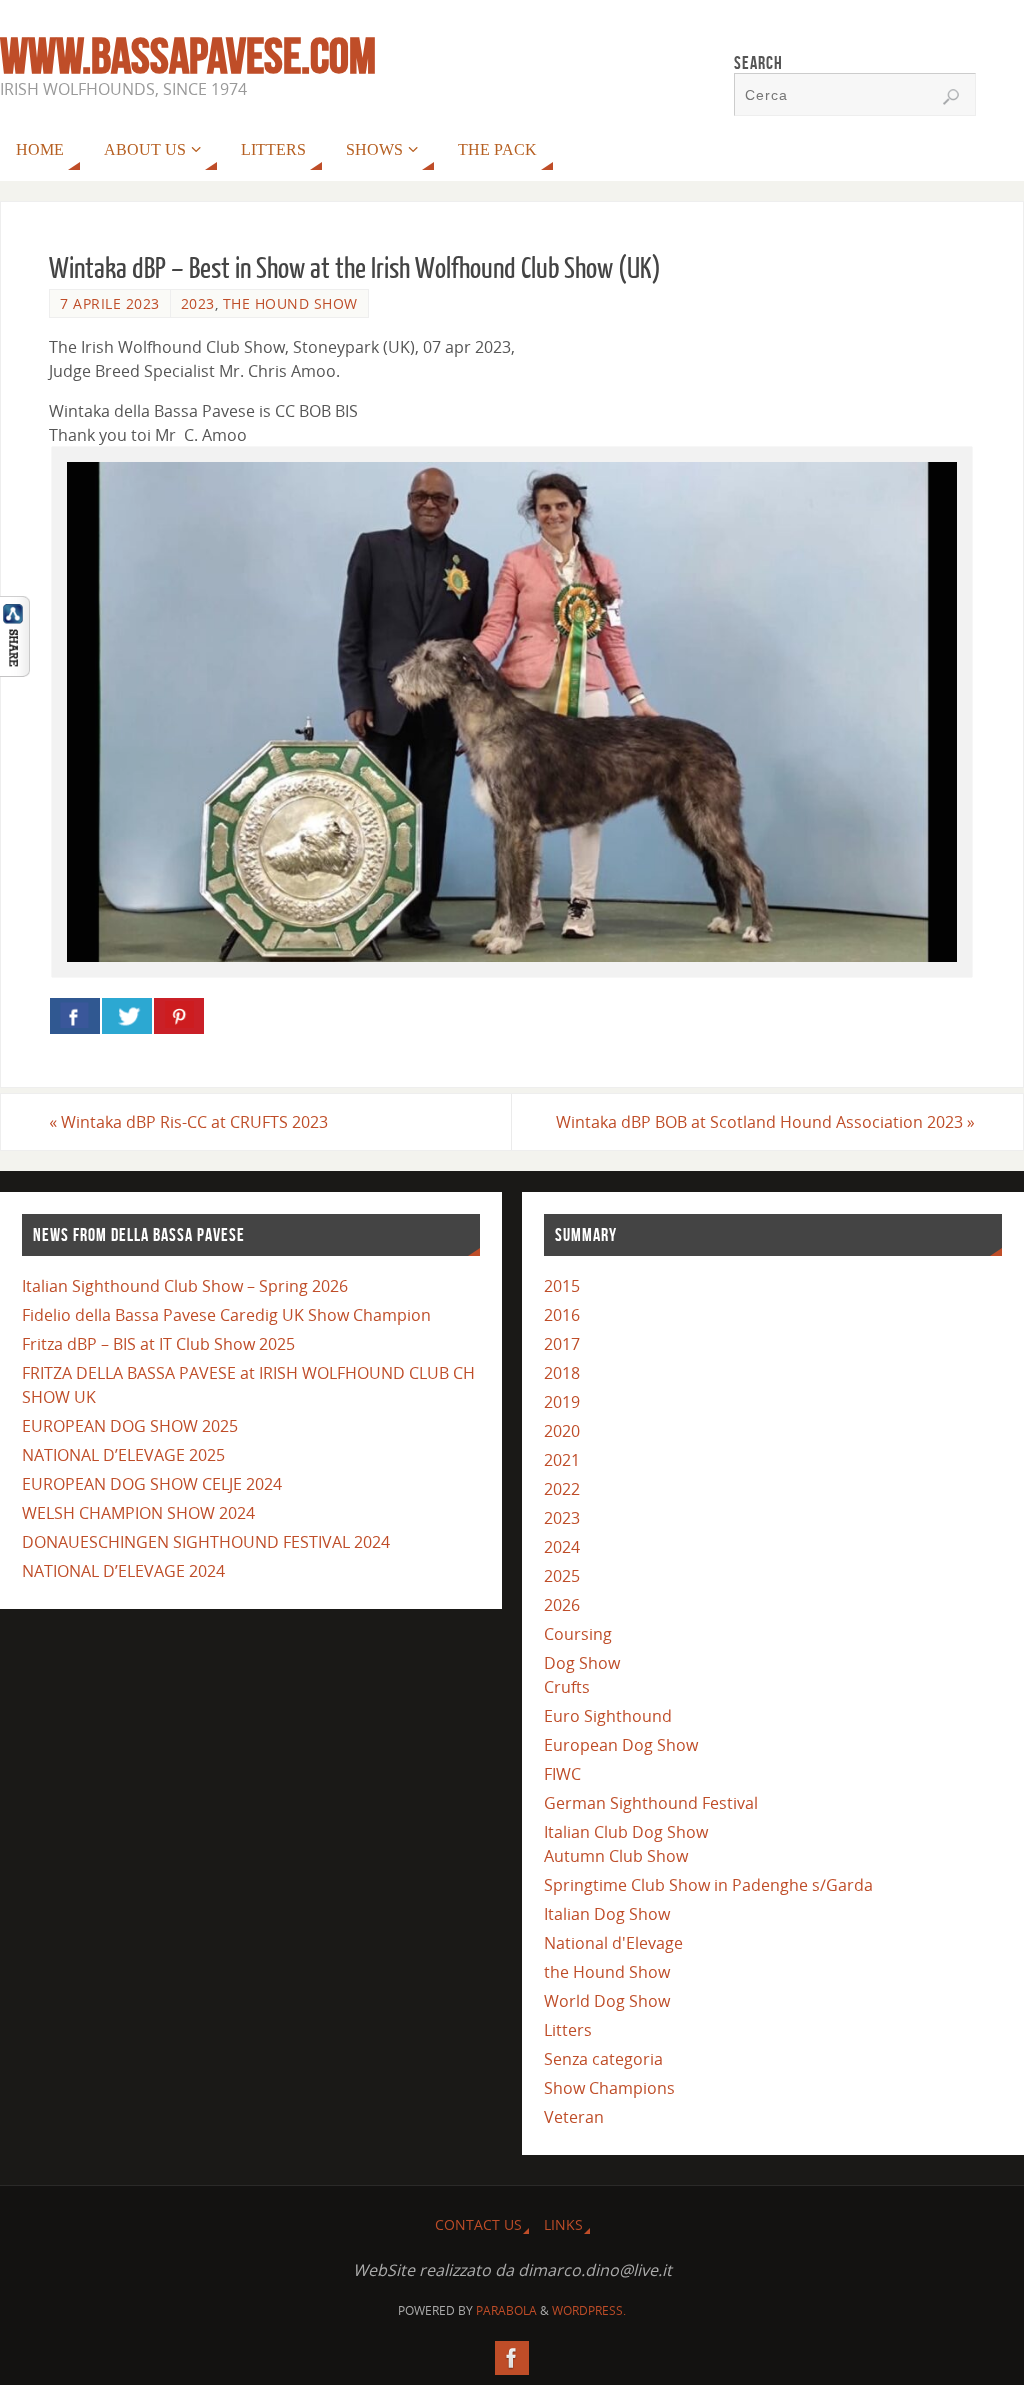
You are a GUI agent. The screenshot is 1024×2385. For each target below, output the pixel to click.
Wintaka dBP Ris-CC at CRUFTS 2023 (188, 1122)
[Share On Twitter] (127, 1016)
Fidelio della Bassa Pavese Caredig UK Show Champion (226, 1315)
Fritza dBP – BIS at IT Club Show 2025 (158, 1344)
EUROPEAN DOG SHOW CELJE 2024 (152, 1484)
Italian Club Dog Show (626, 1832)
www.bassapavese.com (188, 56)
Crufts (567, 1687)
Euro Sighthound (608, 1716)
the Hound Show (290, 303)
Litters (568, 2030)
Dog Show (582, 1663)
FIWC (562, 1774)
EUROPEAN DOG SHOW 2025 (130, 1426)
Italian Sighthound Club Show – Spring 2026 (185, 1286)
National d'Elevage (613, 1943)
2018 (562, 1373)
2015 (562, 1286)
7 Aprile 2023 (110, 303)
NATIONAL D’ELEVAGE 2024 (123, 1571)
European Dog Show (621, 1745)
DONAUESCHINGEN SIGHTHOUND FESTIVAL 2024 (206, 1542)
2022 (562, 1489)
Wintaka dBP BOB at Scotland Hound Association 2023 (765, 1122)
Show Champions (609, 2088)
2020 (562, 1431)
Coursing (578, 1634)
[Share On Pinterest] (179, 1016)
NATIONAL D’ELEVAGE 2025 (123, 1455)
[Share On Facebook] (75, 1016)
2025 (562, 1576)
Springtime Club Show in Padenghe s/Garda (708, 1885)
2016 (562, 1315)
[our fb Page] (512, 2358)
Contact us (478, 2224)
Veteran (574, 2117)
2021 (562, 1460)
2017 (562, 1344)
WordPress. (589, 2310)
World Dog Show (607, 2001)
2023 (198, 303)
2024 (562, 1547)
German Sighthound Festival (651, 1803)
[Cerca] (951, 97)
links (563, 2224)
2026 (562, 1605)
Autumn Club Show (616, 1856)
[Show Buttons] (15, 671)
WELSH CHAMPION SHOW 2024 (138, 1513)
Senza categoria (603, 2059)
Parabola (506, 2310)
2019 (562, 1402)
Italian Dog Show (607, 1914)
